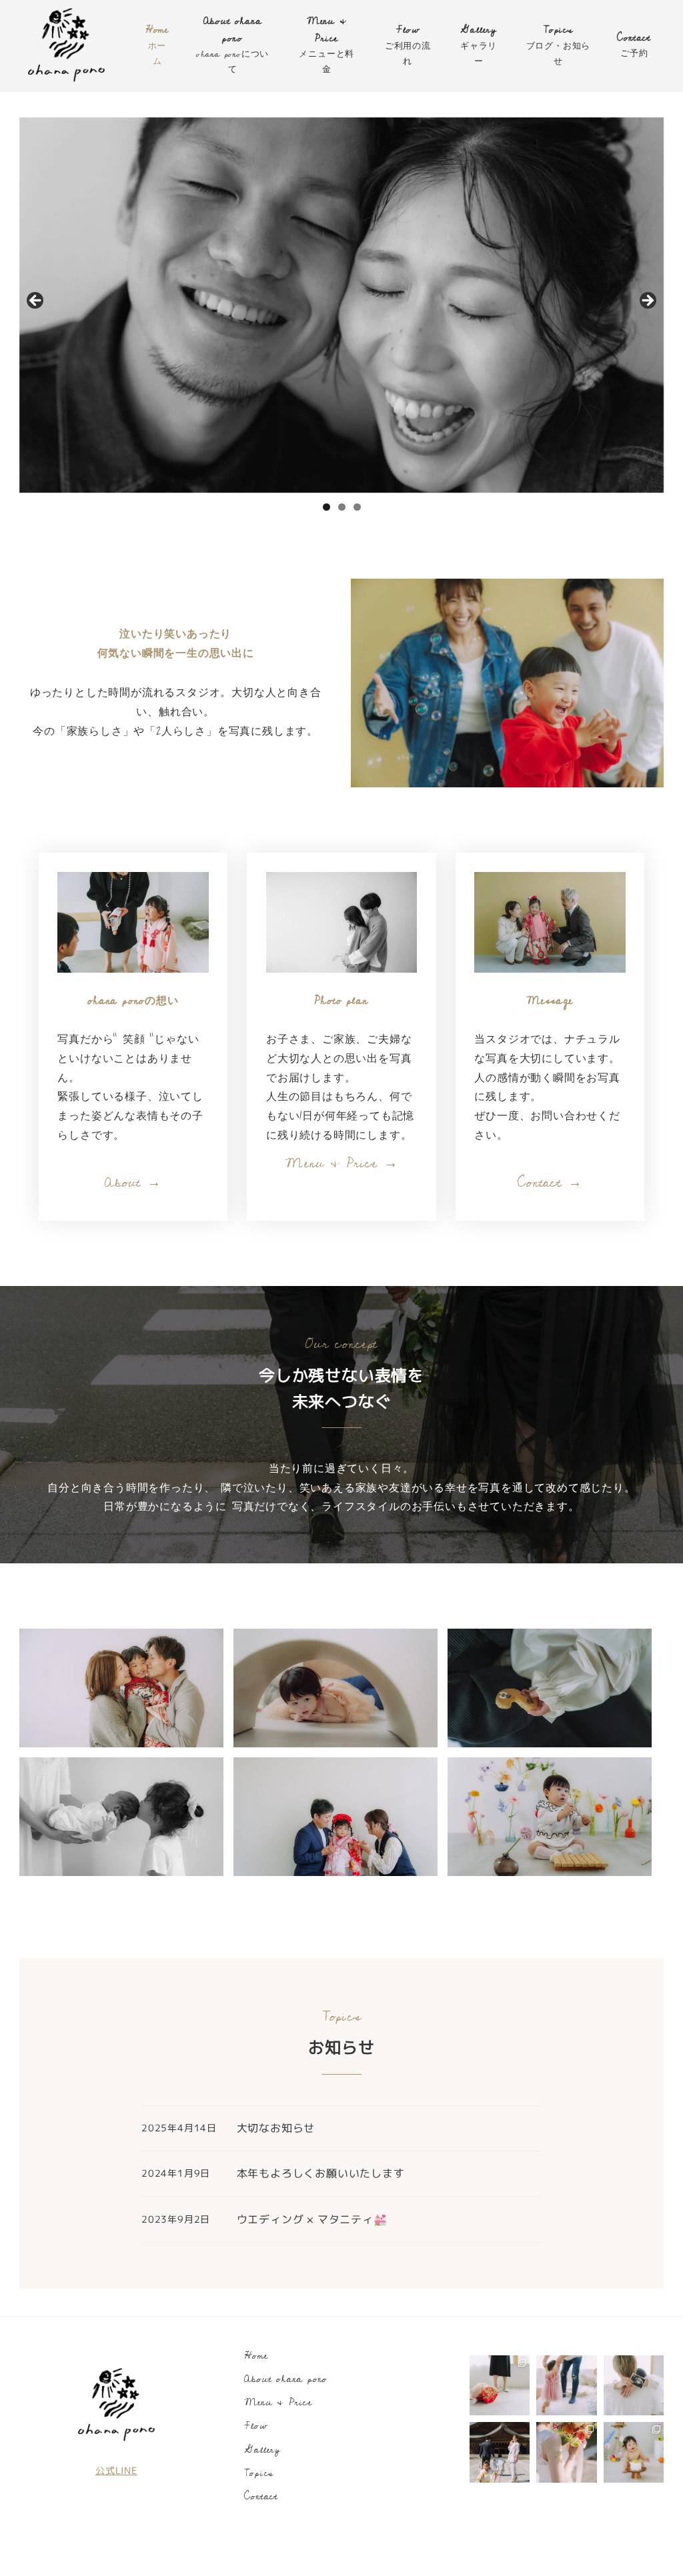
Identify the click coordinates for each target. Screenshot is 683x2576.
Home (256, 2356)
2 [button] (342, 507)
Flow (255, 2426)
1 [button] (326, 507)
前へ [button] (36, 301)
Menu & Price (278, 2402)
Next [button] (647, 301)
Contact (261, 2496)
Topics (259, 2473)
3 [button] (357, 507)
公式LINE (116, 2471)
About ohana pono (286, 2379)
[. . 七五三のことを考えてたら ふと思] (500, 2385)
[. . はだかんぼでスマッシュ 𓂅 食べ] (634, 2452)
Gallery (262, 2450)
